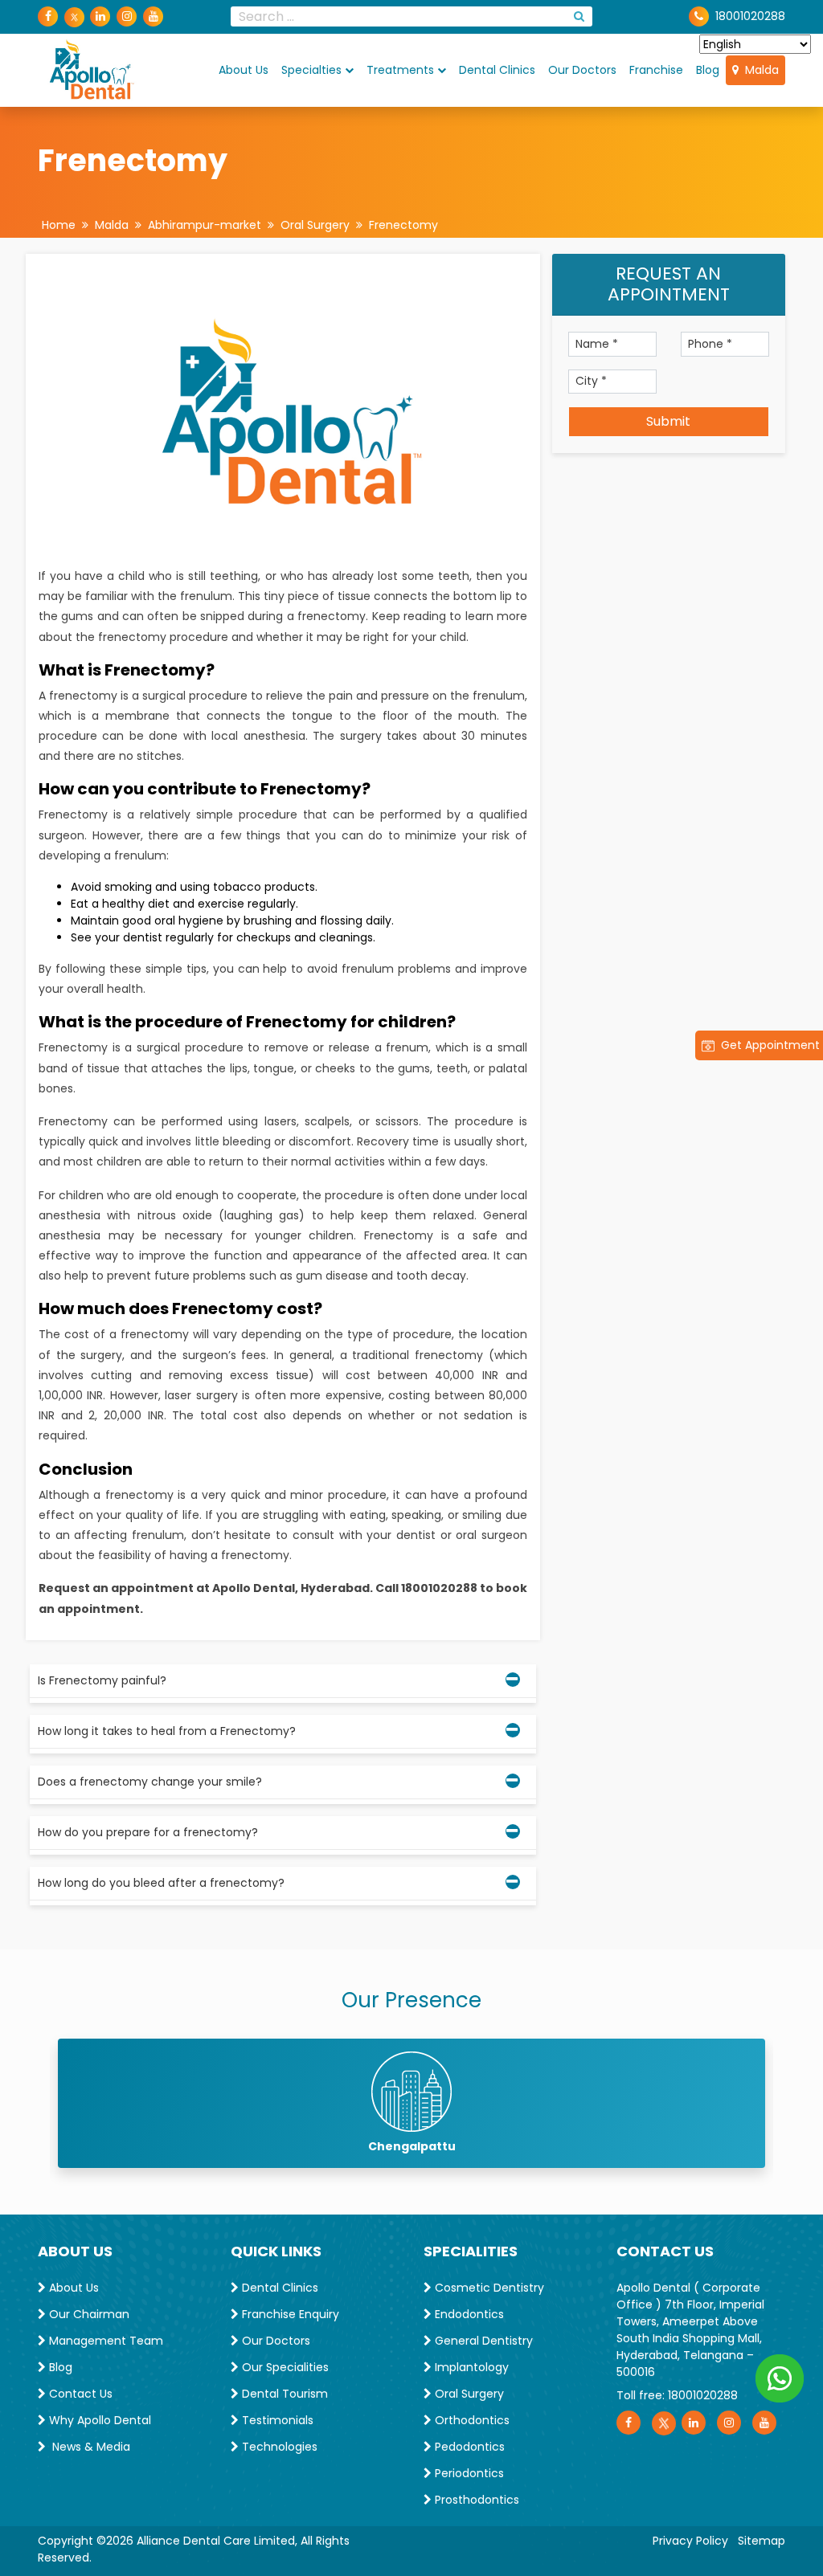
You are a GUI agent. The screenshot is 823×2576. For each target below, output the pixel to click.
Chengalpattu (412, 2146)
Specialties (311, 70)
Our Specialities (284, 2367)
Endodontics (468, 2314)
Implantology (470, 2367)
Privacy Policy (690, 2541)
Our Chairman (88, 2314)
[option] (411, 2103)
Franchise (656, 70)
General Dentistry (482, 2341)
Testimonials (276, 2420)
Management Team (104, 2341)
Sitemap (762, 2541)
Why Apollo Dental (98, 2420)
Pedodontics (468, 2447)
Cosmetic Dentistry (488, 2288)
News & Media (88, 2447)
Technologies (278, 2447)
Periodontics (468, 2473)
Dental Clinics (497, 70)
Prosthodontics (475, 2500)
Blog (708, 70)
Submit (668, 421)
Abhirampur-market (205, 225)
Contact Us (79, 2394)
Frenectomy (403, 225)
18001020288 (703, 2395)
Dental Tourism (283, 2394)
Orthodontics (471, 2420)
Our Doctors (582, 70)
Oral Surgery (315, 225)
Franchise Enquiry (289, 2314)
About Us (244, 70)
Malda (759, 70)
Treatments (400, 70)
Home (59, 225)
